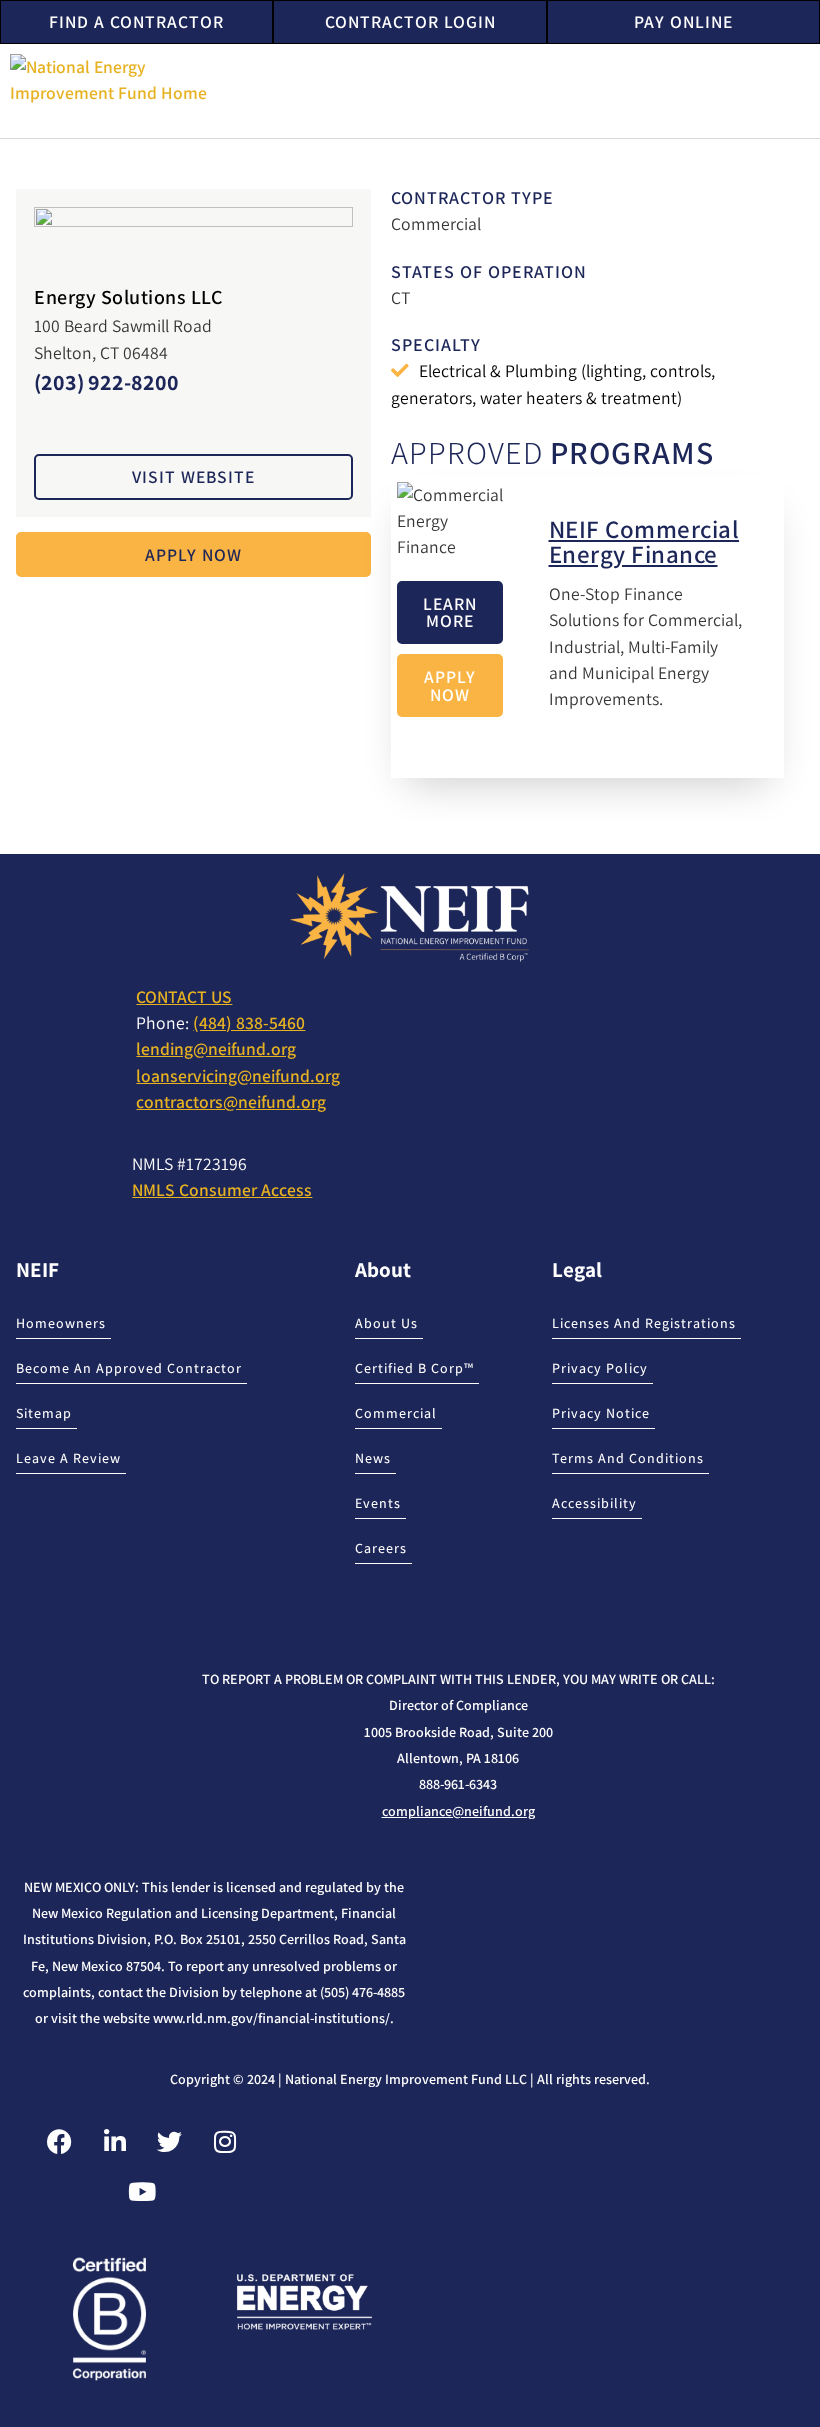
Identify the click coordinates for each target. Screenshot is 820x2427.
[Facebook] (60, 2142)
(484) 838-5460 (249, 1022)
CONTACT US (184, 996)
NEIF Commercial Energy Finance (644, 541)
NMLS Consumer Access (222, 1189)
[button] (796, 90)
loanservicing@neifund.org (238, 1075)
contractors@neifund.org (231, 1101)
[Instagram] (225, 2142)
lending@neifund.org (216, 1048)
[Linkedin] (115, 2142)
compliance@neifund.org (458, 1811)
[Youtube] (142, 2192)
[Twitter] (170, 2142)
